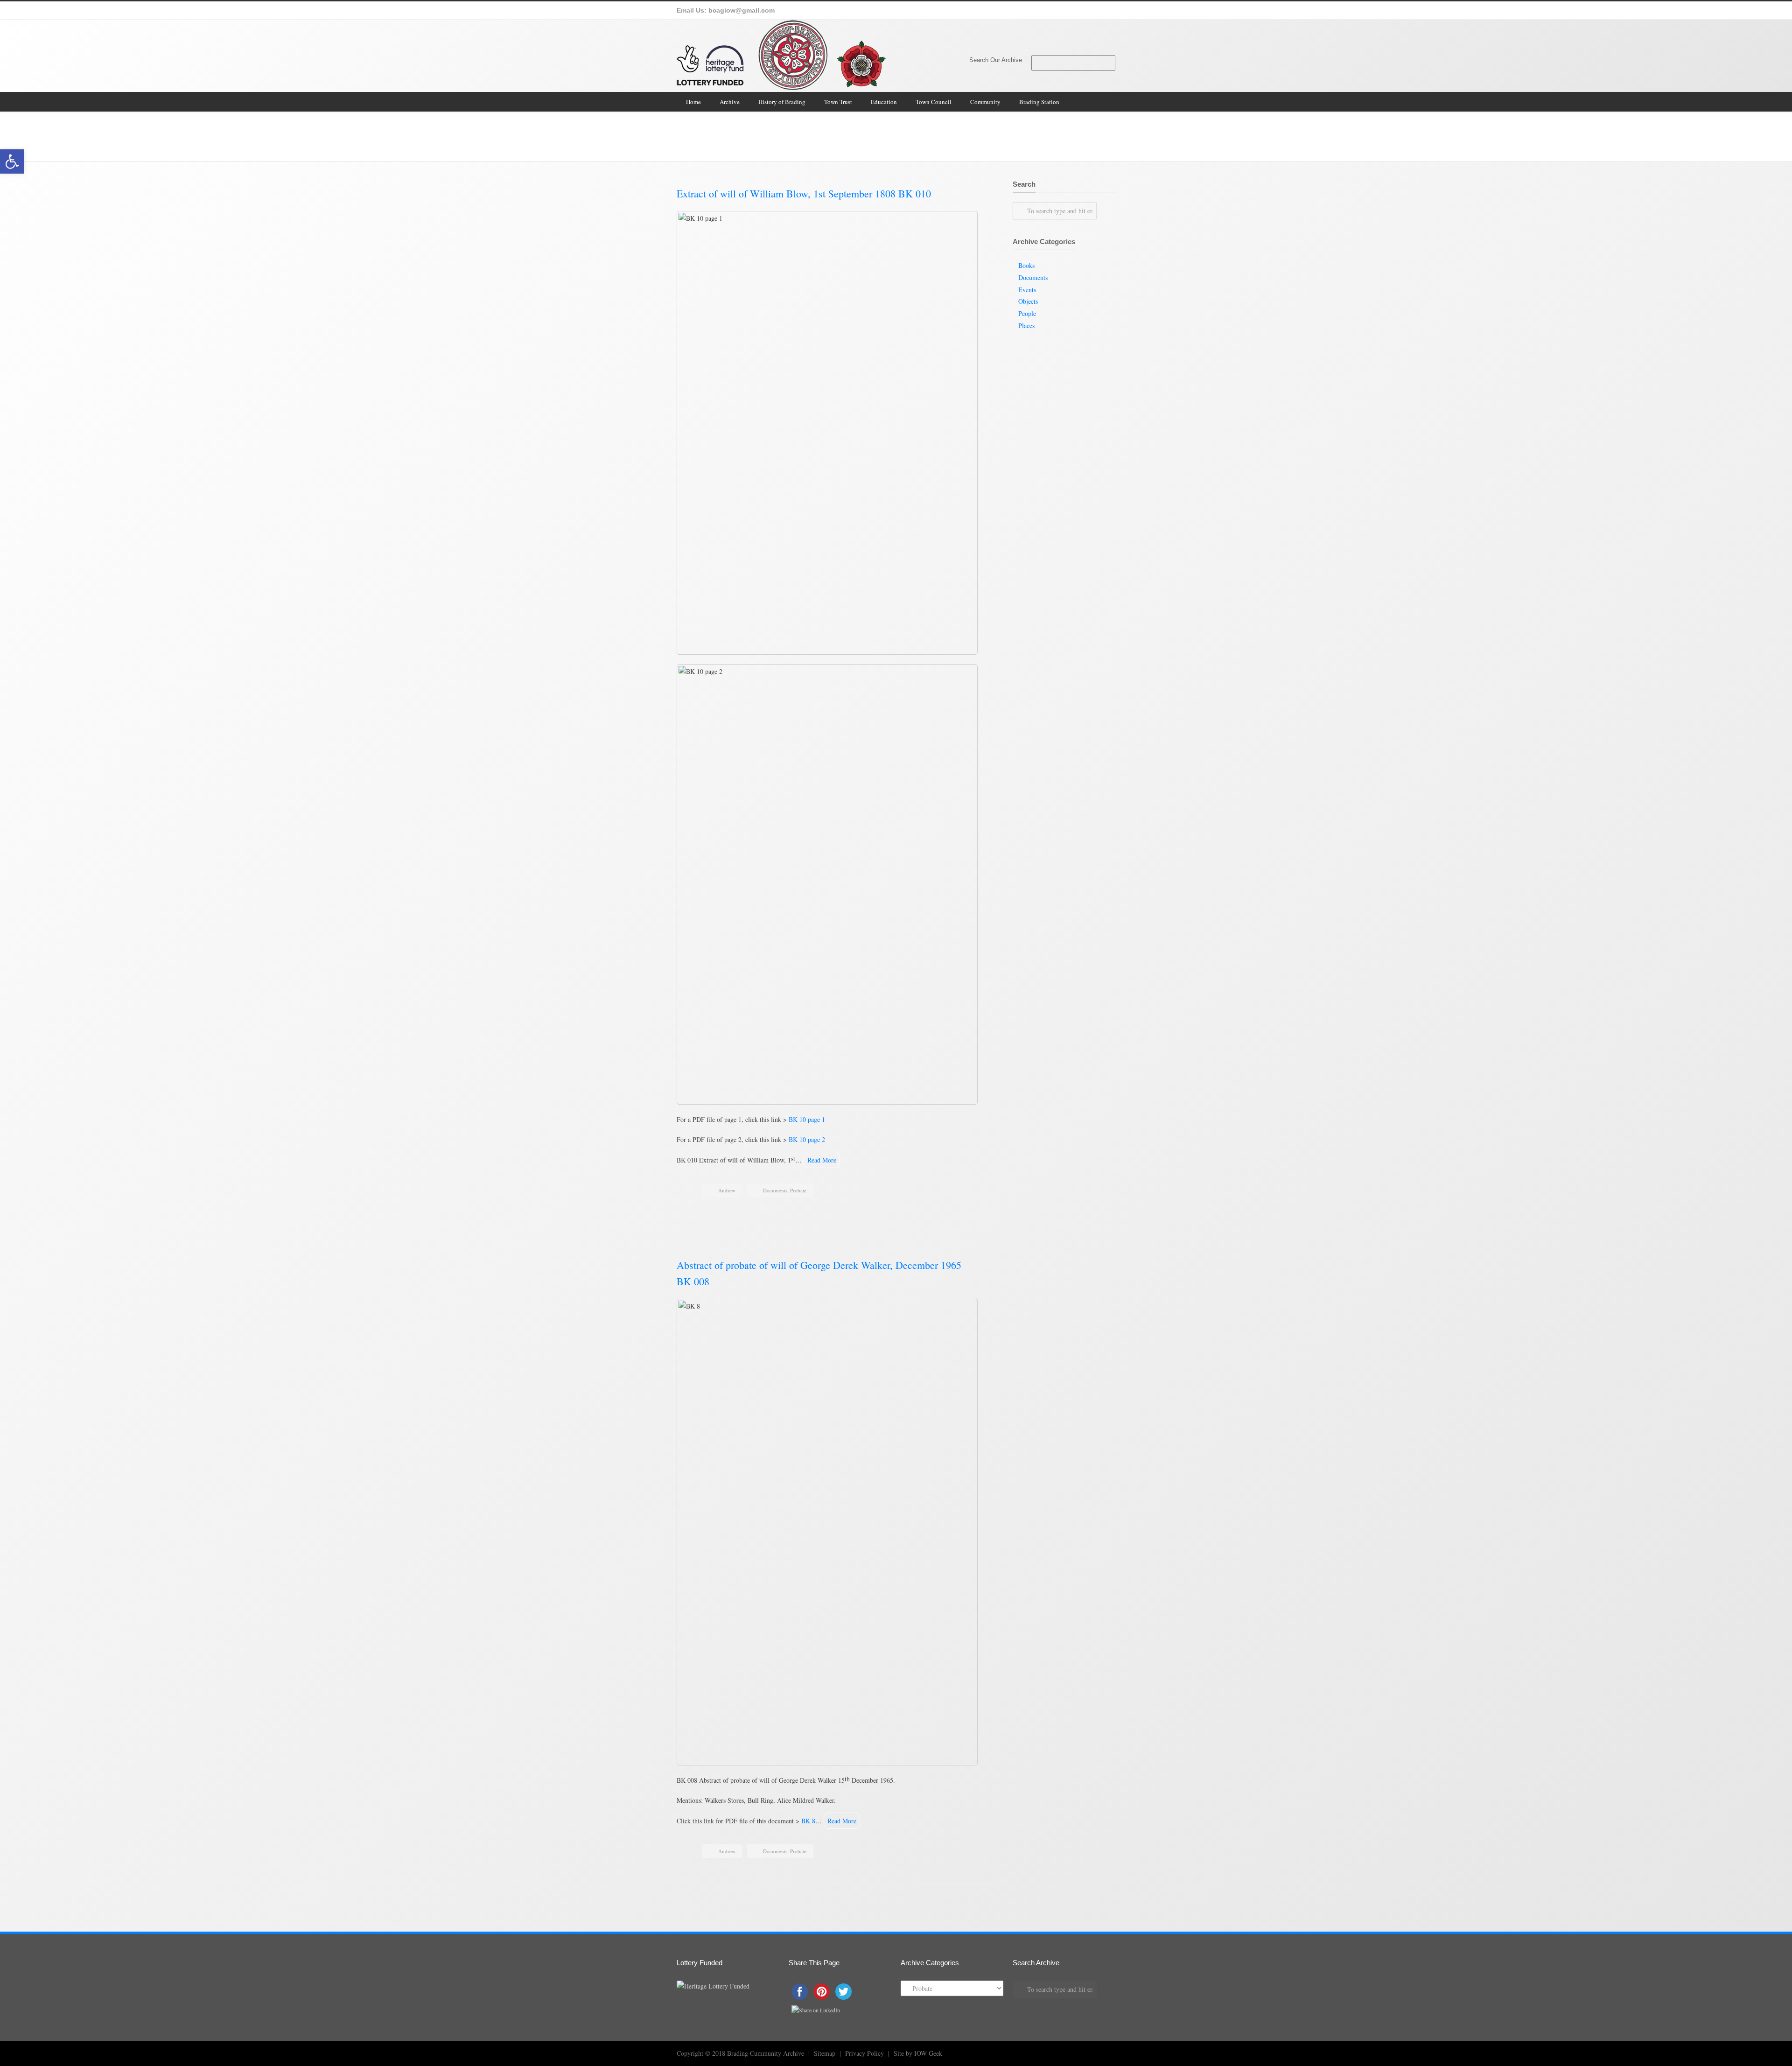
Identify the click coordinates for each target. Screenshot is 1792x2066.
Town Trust (838, 102)
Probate (798, 1190)
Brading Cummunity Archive (766, 2053)
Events (1027, 290)
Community (985, 102)
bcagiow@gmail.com (742, 10)
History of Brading (782, 102)
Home (693, 102)
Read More (822, 1160)
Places (1026, 326)
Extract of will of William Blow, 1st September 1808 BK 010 (804, 193)
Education (884, 102)
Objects (1028, 301)
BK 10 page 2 (807, 1139)
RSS (1092, 2052)
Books (1026, 265)
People (1027, 313)
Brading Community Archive (1008, 130)
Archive (730, 102)
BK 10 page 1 (807, 1119)
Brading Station (1039, 102)
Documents (1056, 130)
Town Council (934, 102)
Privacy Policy (864, 2053)
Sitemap (825, 2053)
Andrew (727, 1190)
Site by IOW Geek (918, 2053)
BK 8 (808, 1821)
